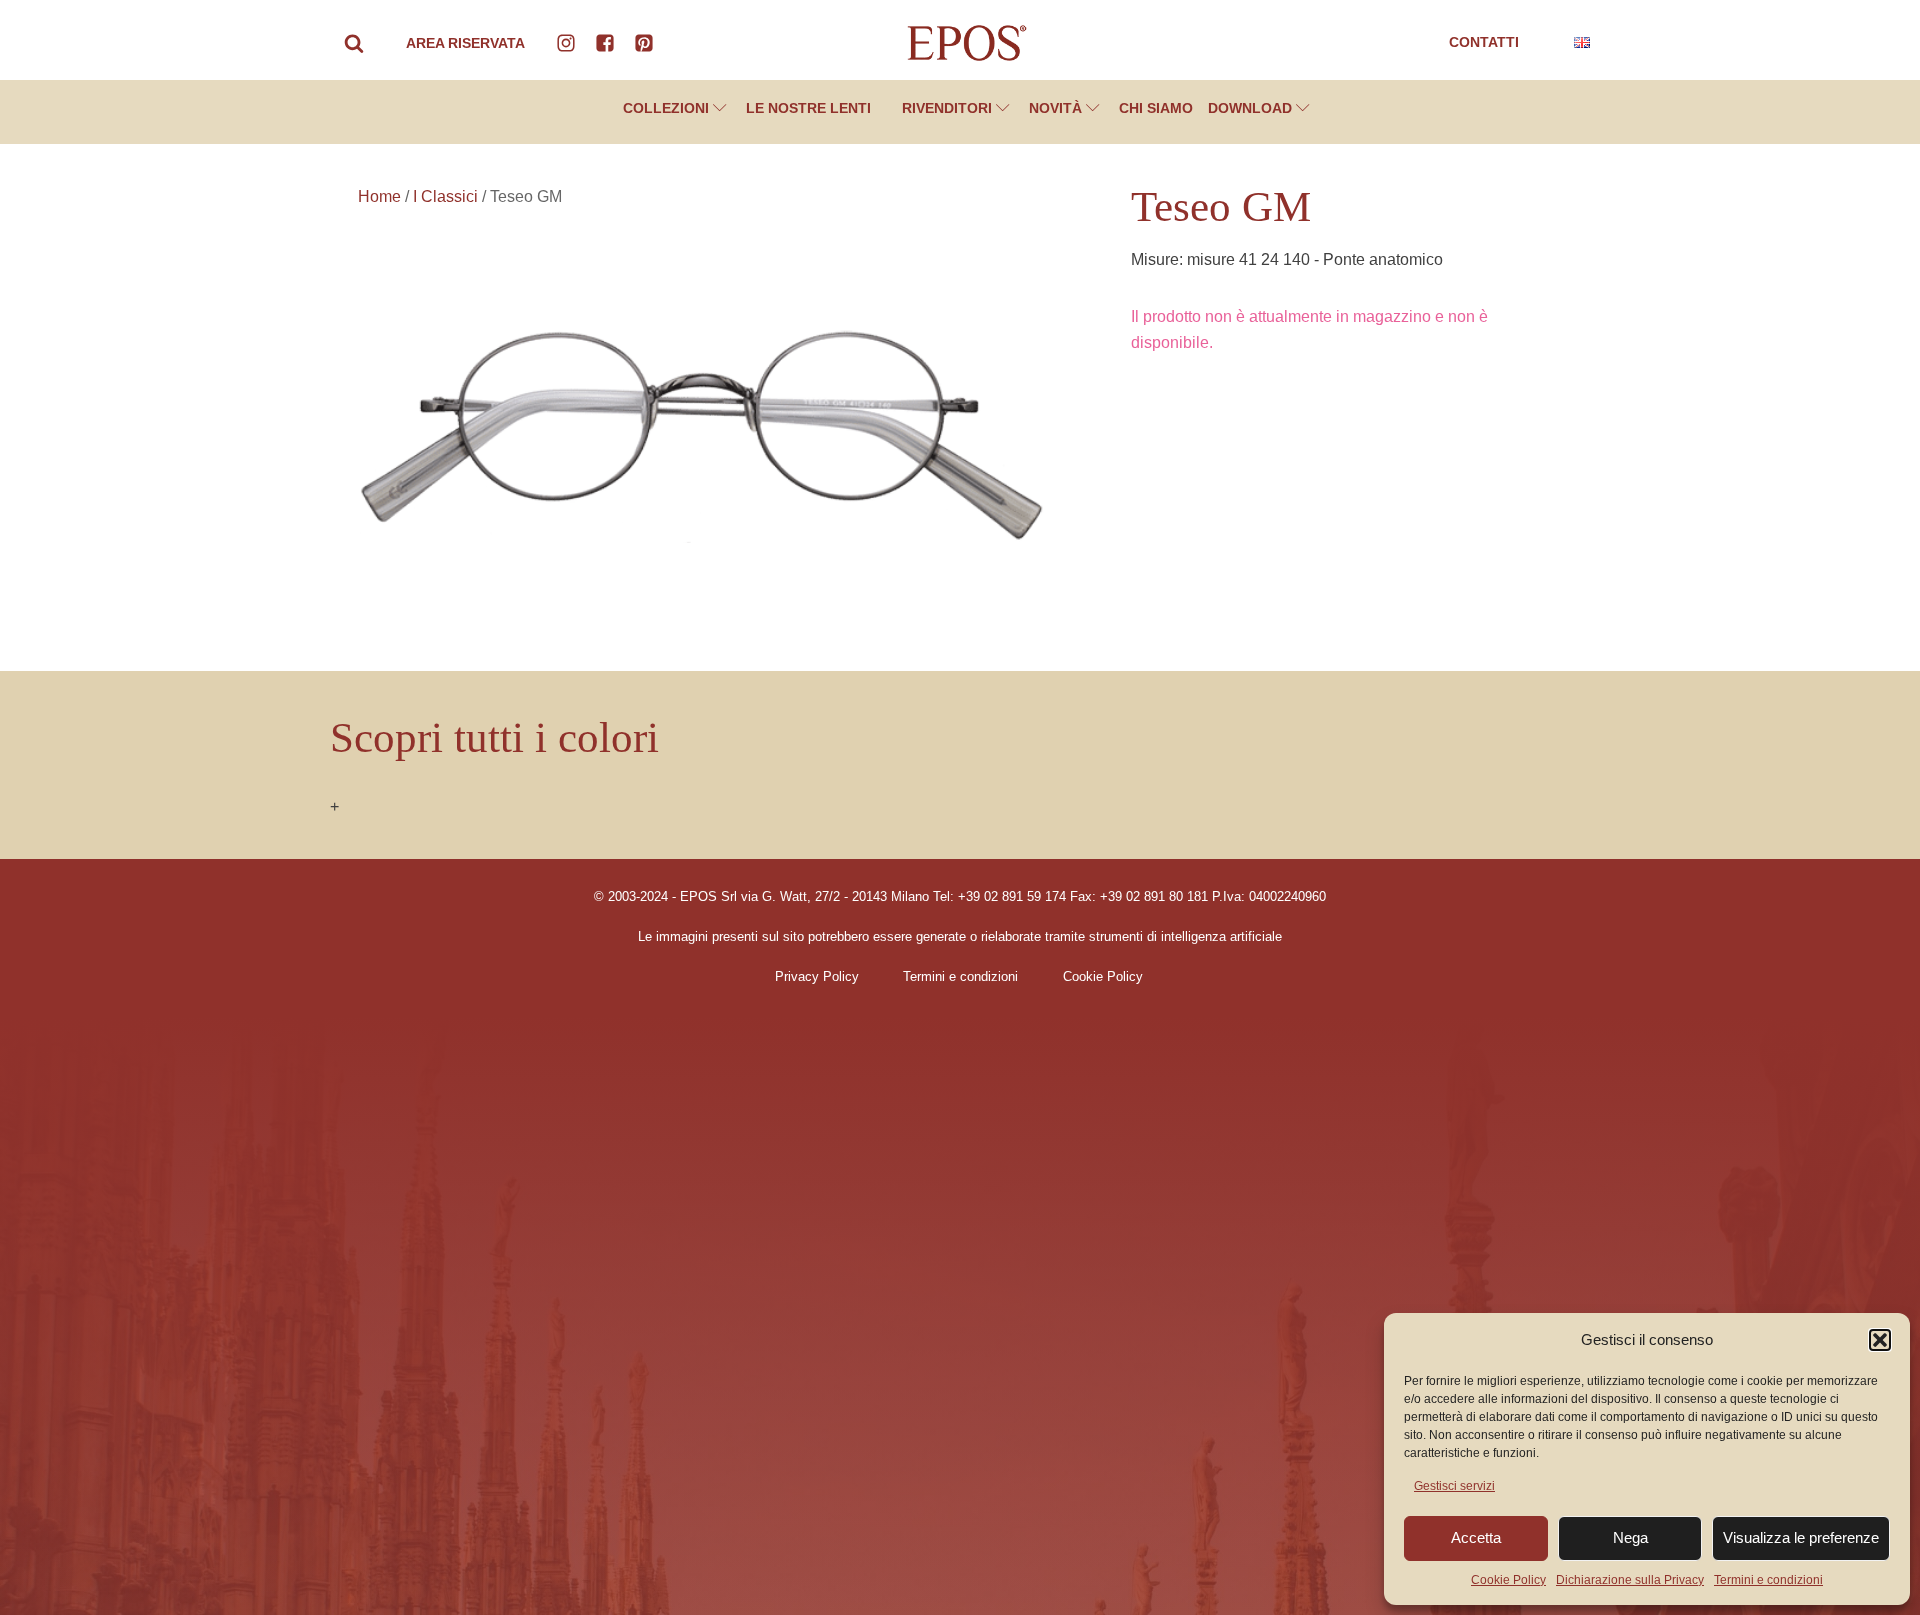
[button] (1880, 1340)
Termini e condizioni (1768, 1580)
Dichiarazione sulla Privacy (1630, 1580)
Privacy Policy (817, 977)
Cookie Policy (1508, 1580)
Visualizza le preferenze (1801, 1537)
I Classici (445, 196)
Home (379, 196)
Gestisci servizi (1454, 1486)
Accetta (1476, 1537)
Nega (1630, 1537)
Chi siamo (1156, 108)
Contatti (1484, 42)
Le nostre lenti (808, 108)
